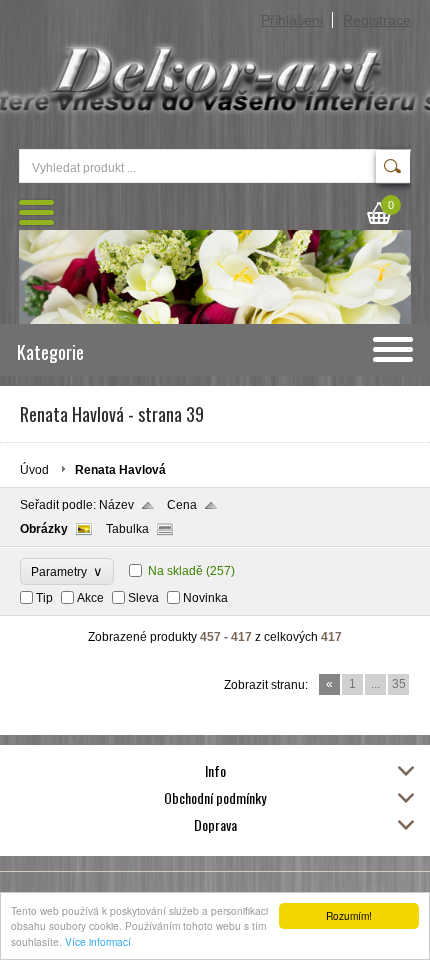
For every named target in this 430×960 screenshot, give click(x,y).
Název (116, 505)
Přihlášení (292, 20)
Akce (90, 598)
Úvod (34, 470)
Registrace (377, 20)
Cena (182, 505)
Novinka (205, 598)
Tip (44, 598)
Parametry (67, 571)
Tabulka (127, 529)
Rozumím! (349, 915)
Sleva (143, 598)
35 (399, 684)
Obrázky (44, 529)
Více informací (98, 941)
